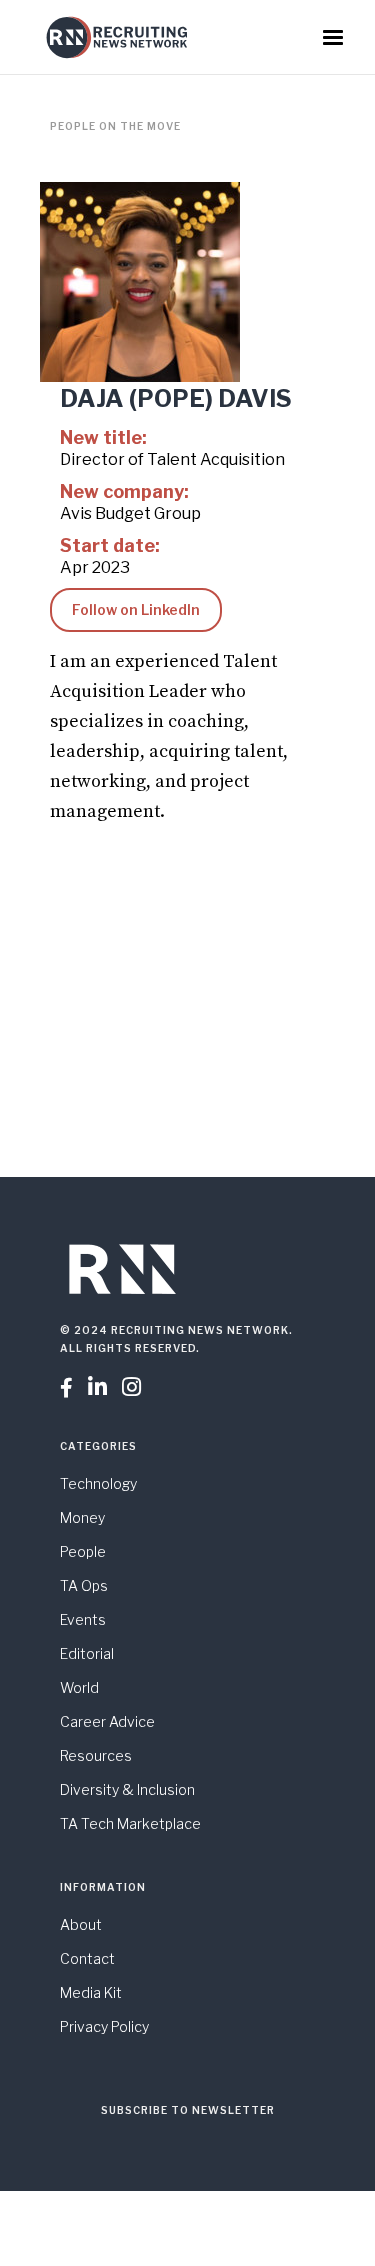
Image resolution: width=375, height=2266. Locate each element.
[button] (333, 38)
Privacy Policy (104, 2026)
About (81, 1924)
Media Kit (91, 1992)
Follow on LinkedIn (136, 609)
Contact (87, 1958)
